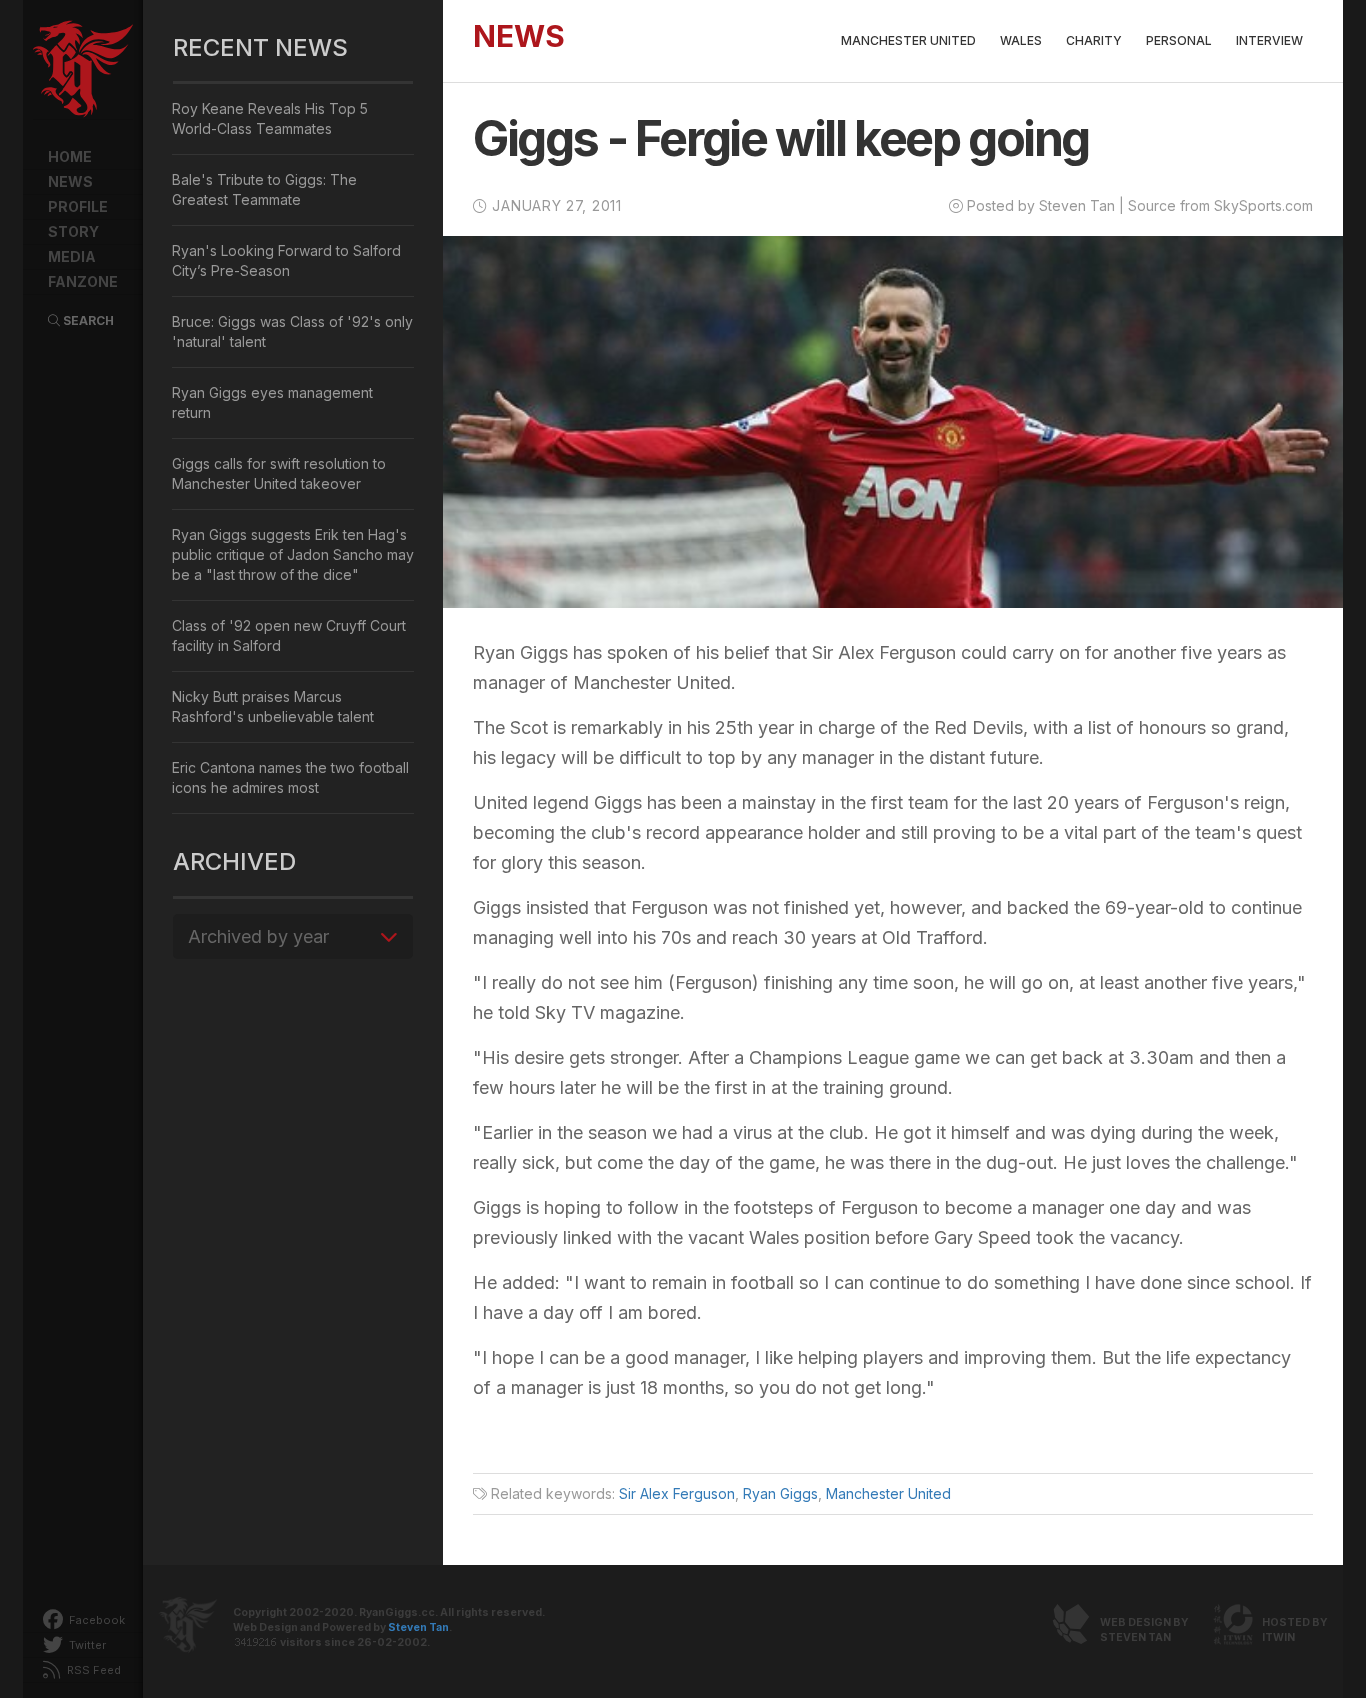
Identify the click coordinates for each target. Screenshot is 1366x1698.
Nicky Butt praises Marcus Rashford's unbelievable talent (273, 706)
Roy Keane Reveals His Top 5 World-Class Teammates (270, 118)
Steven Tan (418, 1627)
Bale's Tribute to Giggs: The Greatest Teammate (264, 189)
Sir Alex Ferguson (677, 1493)
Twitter (86, 1645)
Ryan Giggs (780, 1493)
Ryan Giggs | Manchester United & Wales (83, 70)
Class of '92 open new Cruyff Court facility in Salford (289, 635)
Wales (1021, 40)
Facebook (95, 1620)
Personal (1179, 40)
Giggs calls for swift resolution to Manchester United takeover (279, 473)
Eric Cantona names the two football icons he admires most (290, 777)
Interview (1269, 40)
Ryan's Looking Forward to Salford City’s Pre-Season (286, 260)
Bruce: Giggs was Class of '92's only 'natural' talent (292, 331)
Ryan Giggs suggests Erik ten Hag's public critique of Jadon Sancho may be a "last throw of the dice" (293, 554)
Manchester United (908, 40)
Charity (1094, 40)
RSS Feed (92, 1670)
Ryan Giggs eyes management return (272, 402)
